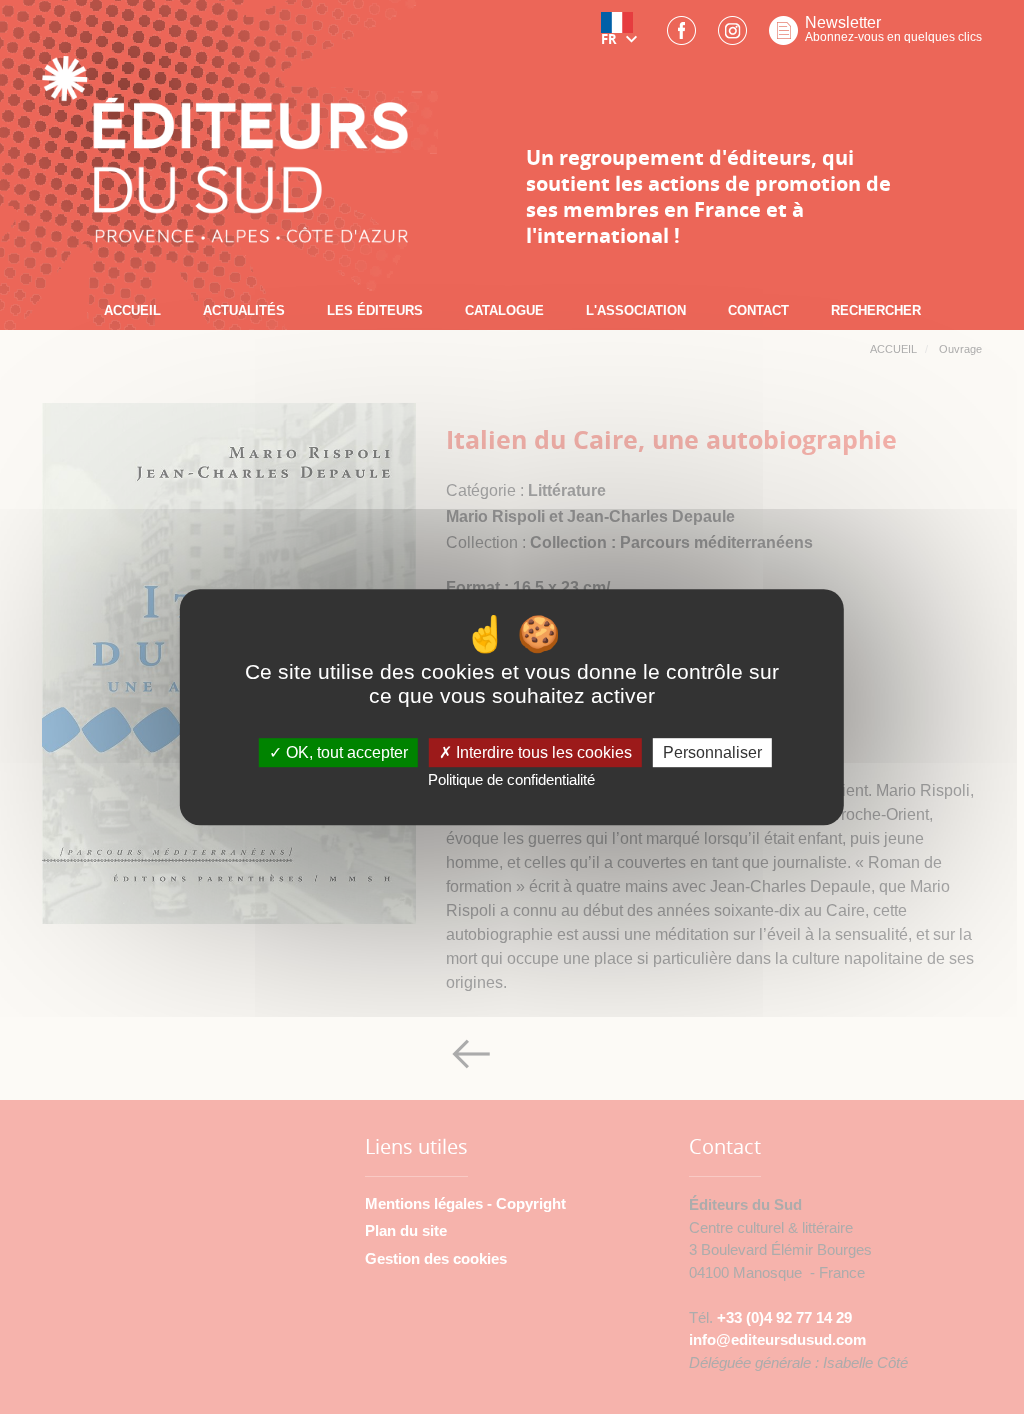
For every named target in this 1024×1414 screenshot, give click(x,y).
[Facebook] (681, 36)
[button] (623, 36)
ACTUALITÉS (244, 310)
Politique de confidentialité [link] (511, 780)
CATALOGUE (504, 310)
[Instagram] (732, 36)
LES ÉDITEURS (375, 310)
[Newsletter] (783, 36)
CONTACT (758, 310)
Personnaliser (712, 752)
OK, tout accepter (345, 752)
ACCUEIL (132, 310)
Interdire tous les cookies (542, 752)
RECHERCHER (876, 310)
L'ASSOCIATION (636, 310)
